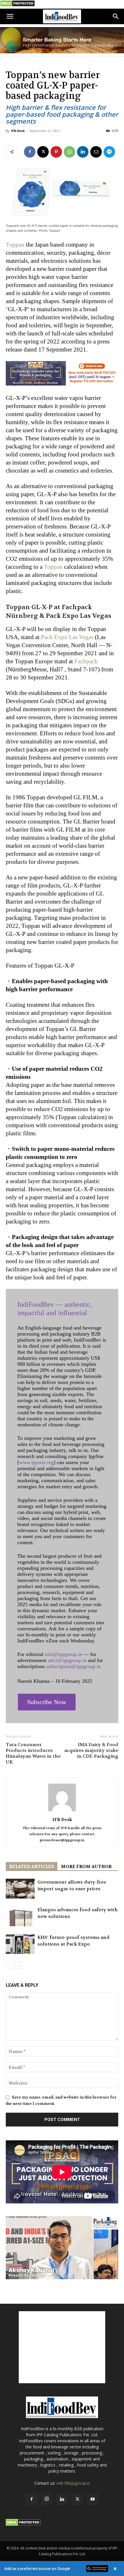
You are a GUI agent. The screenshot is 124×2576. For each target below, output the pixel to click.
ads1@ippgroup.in (67, 1660)
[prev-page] (9, 1965)
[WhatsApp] (69, 152)
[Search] (116, 16)
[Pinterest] (56, 152)
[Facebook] (30, 152)
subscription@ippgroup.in (73, 1666)
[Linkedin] (83, 152)
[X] (43, 152)
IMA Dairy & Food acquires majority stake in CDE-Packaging (91, 1750)
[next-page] (19, 1965)
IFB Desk (18, 131)
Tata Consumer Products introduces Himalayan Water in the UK (33, 1753)
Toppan (15, 245)
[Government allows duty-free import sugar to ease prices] (20, 1889)
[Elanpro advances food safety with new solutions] (20, 1916)
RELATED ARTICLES (32, 1867)
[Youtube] (93, 2499)
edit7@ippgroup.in (73, 2483)
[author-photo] (62, 1811)
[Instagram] (47, 2499)
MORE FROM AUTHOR (86, 1867)
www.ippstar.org (36, 1462)
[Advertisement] (62, 2347)
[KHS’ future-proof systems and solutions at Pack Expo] (20, 1944)
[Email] (96, 152)
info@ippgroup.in (63, 1654)
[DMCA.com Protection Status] (17, 5)
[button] (10, 16)
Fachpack (86, 661)
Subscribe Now (47, 1702)
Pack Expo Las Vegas (67, 637)
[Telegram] (109, 152)
